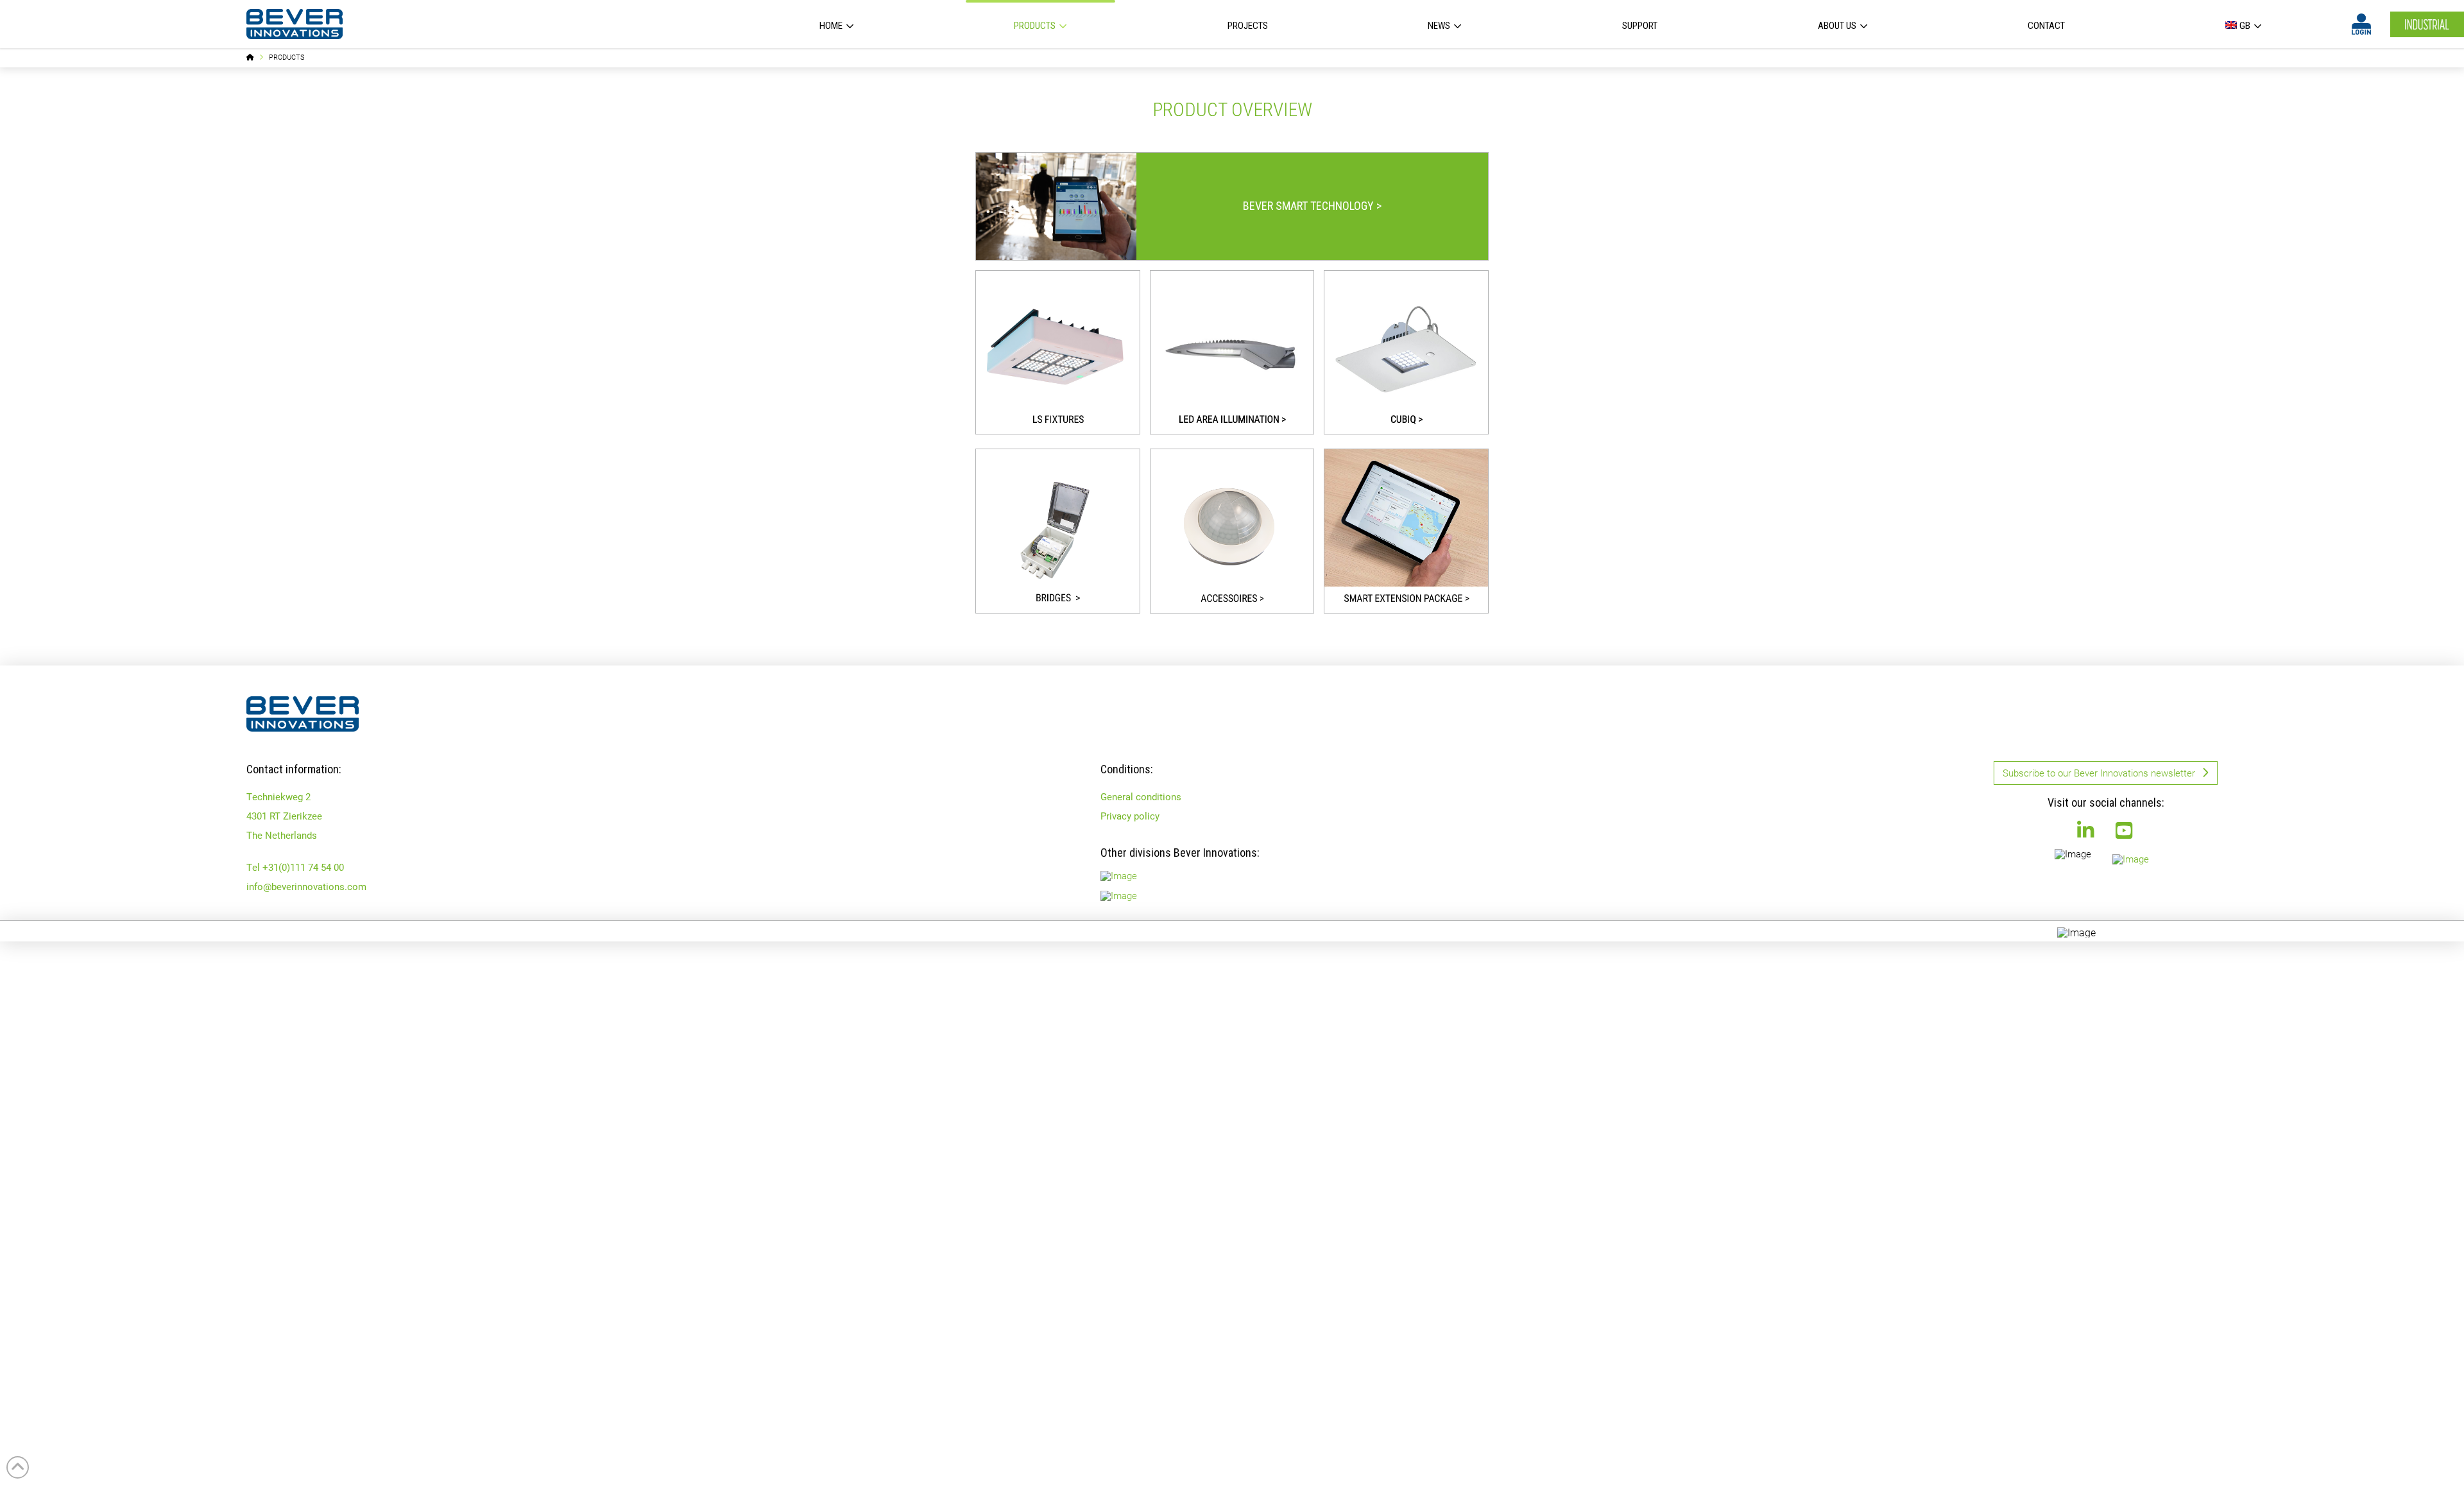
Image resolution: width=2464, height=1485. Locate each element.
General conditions (1141, 796)
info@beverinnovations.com (306, 886)
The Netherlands (282, 835)
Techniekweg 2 (278, 796)
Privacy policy (1130, 816)
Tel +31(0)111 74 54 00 (295, 867)
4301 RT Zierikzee (284, 816)
